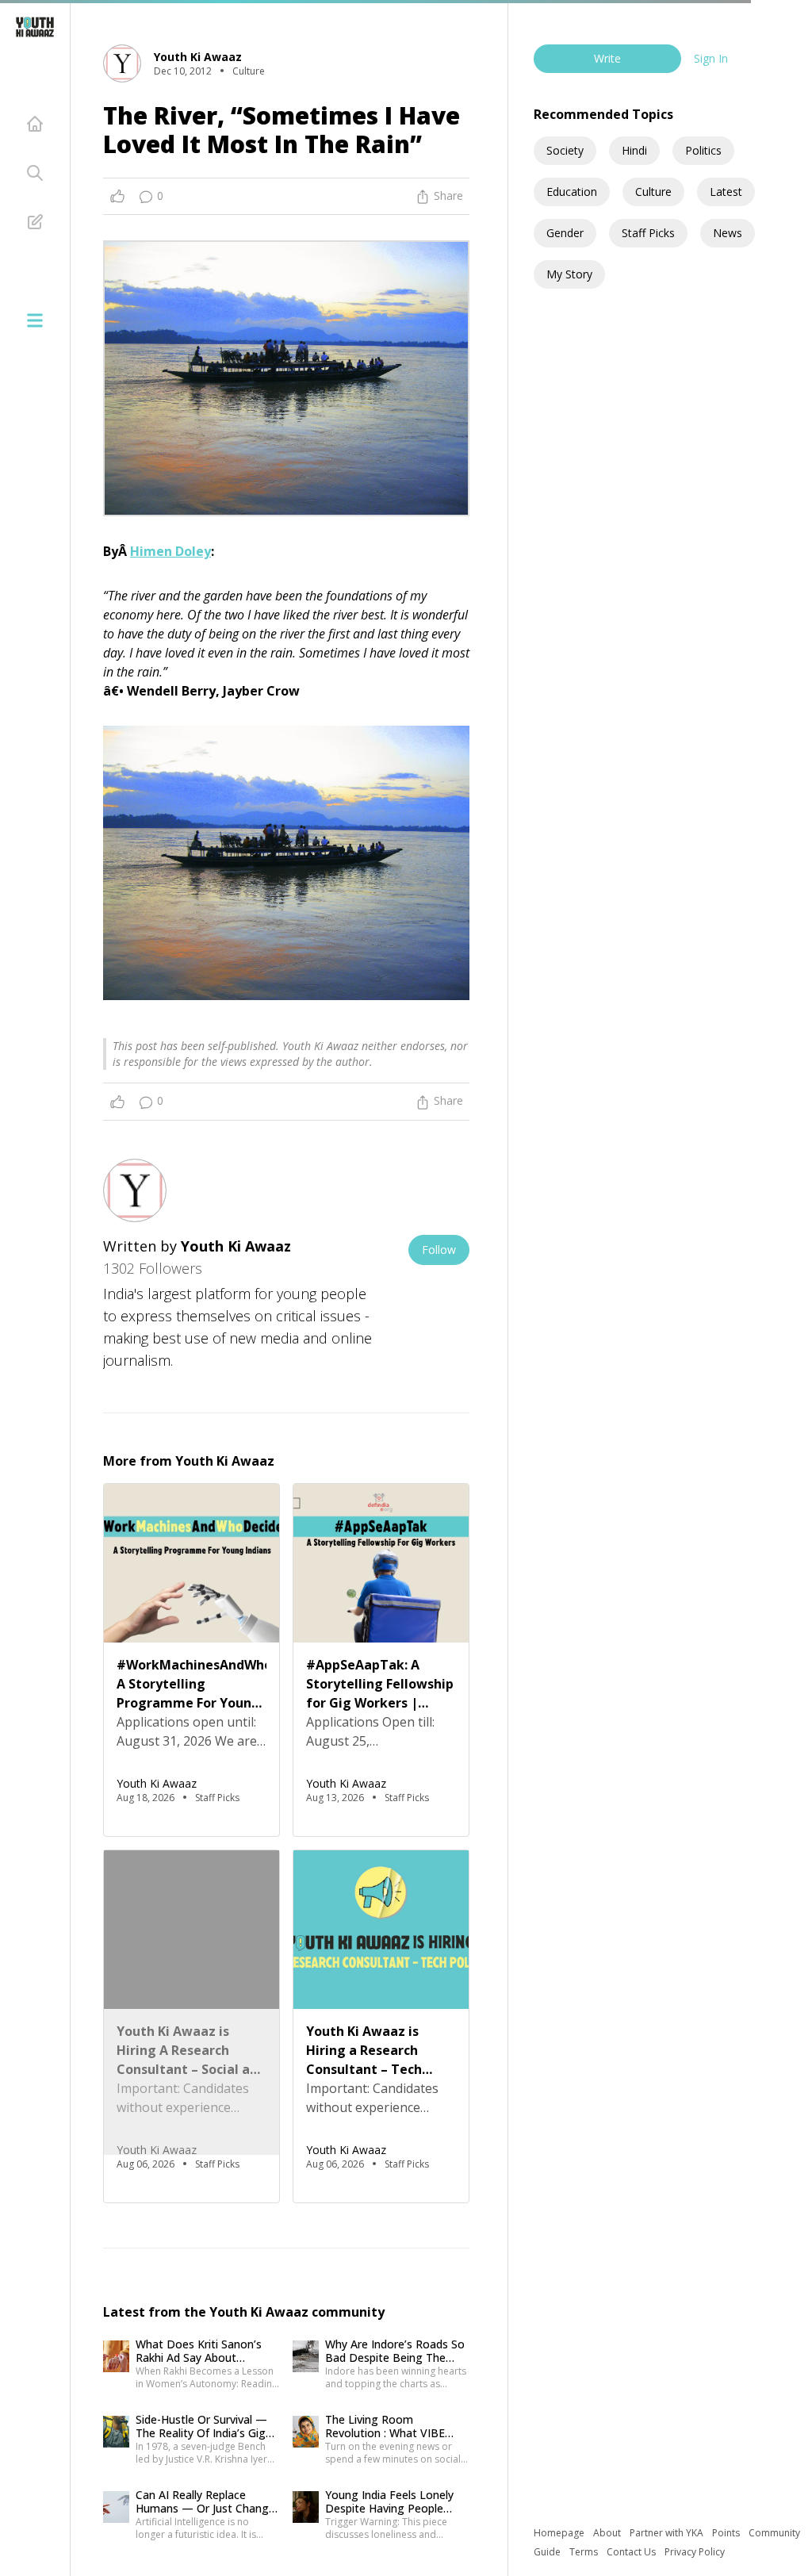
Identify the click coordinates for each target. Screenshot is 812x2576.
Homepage (560, 2533)
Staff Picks (648, 233)
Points (727, 2533)
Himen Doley (170, 551)
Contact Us (632, 2552)
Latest (726, 192)
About (608, 2533)
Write (607, 58)
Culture (653, 192)
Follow (439, 1250)
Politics (703, 150)
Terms (585, 2552)
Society (565, 150)
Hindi (634, 150)
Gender (565, 233)
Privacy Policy (695, 2552)
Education (572, 192)
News (728, 233)
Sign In (711, 58)
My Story (569, 274)
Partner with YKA (668, 2533)
